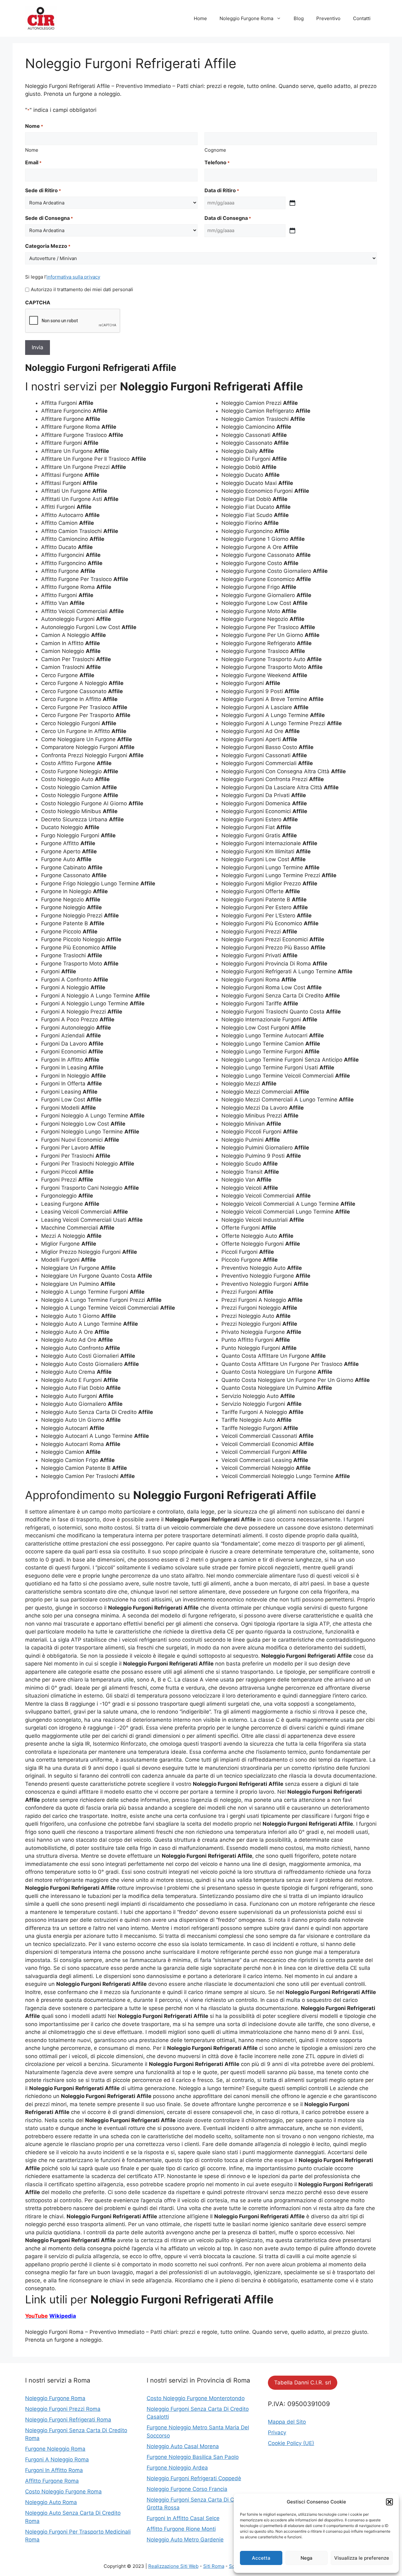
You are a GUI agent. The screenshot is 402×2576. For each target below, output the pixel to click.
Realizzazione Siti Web (173, 2566)
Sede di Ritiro (43, 190)
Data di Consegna (228, 218)
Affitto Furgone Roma (52, 2481)
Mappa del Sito (287, 2422)
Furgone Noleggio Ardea (177, 2468)
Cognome (215, 150)
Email (33, 162)
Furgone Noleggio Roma (55, 2449)
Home (200, 18)
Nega (307, 2558)
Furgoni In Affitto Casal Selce (183, 2518)
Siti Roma (214, 2566)
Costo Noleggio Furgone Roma (63, 2492)
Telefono (217, 162)
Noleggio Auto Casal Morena (183, 2446)
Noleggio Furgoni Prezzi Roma (63, 2409)
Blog (299, 18)
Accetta (261, 2558)
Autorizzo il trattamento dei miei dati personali (82, 289)
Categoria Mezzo (48, 246)
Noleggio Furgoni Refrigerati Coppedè (194, 2478)
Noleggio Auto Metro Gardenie (185, 2540)
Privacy (277, 2432)
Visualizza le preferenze (362, 2558)
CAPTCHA (38, 302)
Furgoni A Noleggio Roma (57, 2459)
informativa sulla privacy (73, 277)
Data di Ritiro (222, 190)
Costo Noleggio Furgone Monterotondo (196, 2398)
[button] (389, 2502)
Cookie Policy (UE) (291, 2443)
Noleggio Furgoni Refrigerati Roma (68, 2420)
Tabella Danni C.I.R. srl (303, 2383)
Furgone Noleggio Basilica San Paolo (193, 2457)
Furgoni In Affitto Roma (54, 2470)
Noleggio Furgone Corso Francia (187, 2489)
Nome (32, 150)
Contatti (362, 18)
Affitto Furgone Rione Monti (181, 2529)
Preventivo (328, 18)
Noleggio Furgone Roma (246, 18)
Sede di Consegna (49, 218)
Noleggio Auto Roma (51, 2502)
